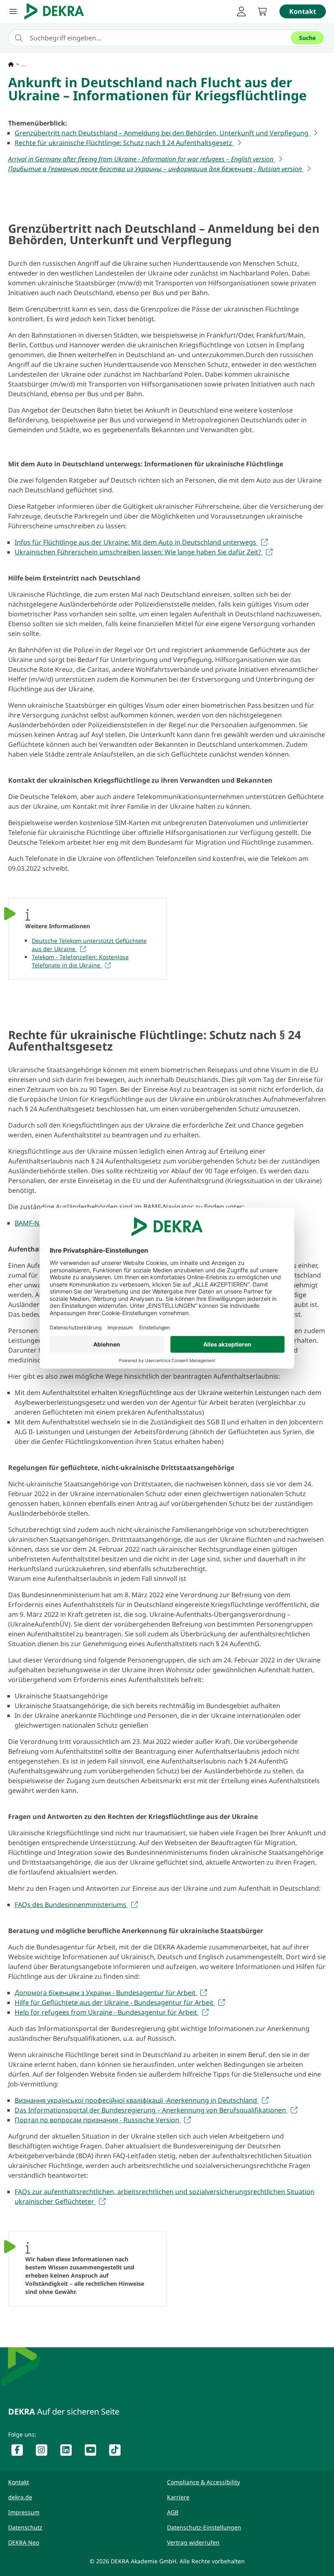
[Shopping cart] (262, 11)
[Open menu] (13, 11)
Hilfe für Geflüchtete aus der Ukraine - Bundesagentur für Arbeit (115, 2002)
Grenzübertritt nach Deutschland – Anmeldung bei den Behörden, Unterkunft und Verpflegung (162, 133)
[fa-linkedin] (69, 2452)
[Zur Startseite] (11, 64)
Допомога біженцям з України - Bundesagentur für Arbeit (106, 1993)
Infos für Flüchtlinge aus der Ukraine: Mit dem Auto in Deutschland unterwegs (136, 542)
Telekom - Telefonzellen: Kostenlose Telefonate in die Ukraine (80, 961)
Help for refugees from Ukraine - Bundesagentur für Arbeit (107, 2012)
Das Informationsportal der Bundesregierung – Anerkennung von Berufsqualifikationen (151, 2110)
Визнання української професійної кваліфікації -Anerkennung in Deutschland (137, 2100)
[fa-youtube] (94, 2452)
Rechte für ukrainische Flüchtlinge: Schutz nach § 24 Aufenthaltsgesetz (124, 143)
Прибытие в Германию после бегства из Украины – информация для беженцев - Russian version (156, 169)
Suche (307, 38)
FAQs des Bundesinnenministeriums (71, 1905)
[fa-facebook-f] (20, 2452)
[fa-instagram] (45, 2452)
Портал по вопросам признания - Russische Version (98, 2120)
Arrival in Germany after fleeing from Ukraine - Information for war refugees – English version (142, 159)
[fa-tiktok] (118, 2452)
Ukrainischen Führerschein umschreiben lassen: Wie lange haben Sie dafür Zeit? (139, 552)
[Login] (241, 11)
